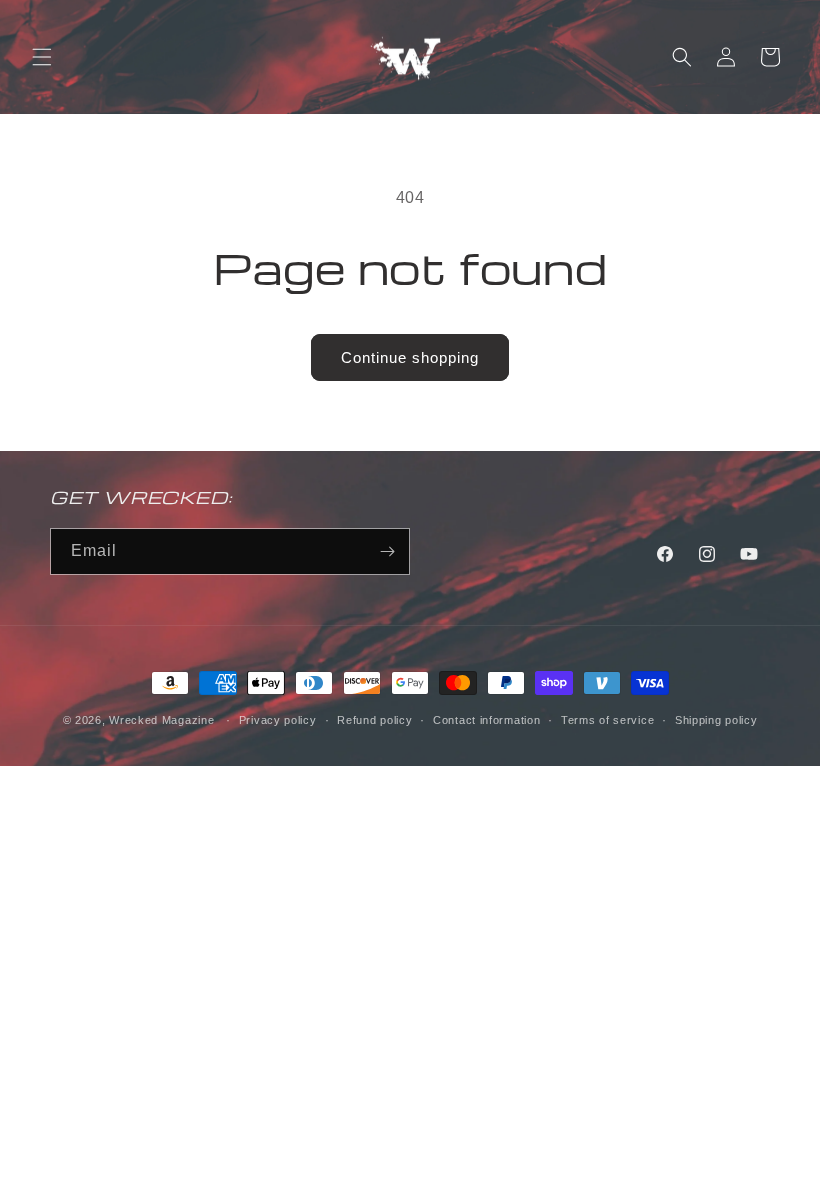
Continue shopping (410, 357)
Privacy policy (278, 720)
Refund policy (374, 720)
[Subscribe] (387, 551)
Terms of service (607, 720)
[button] (42, 57)
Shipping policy (716, 720)
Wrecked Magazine (161, 720)
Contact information (486, 720)
